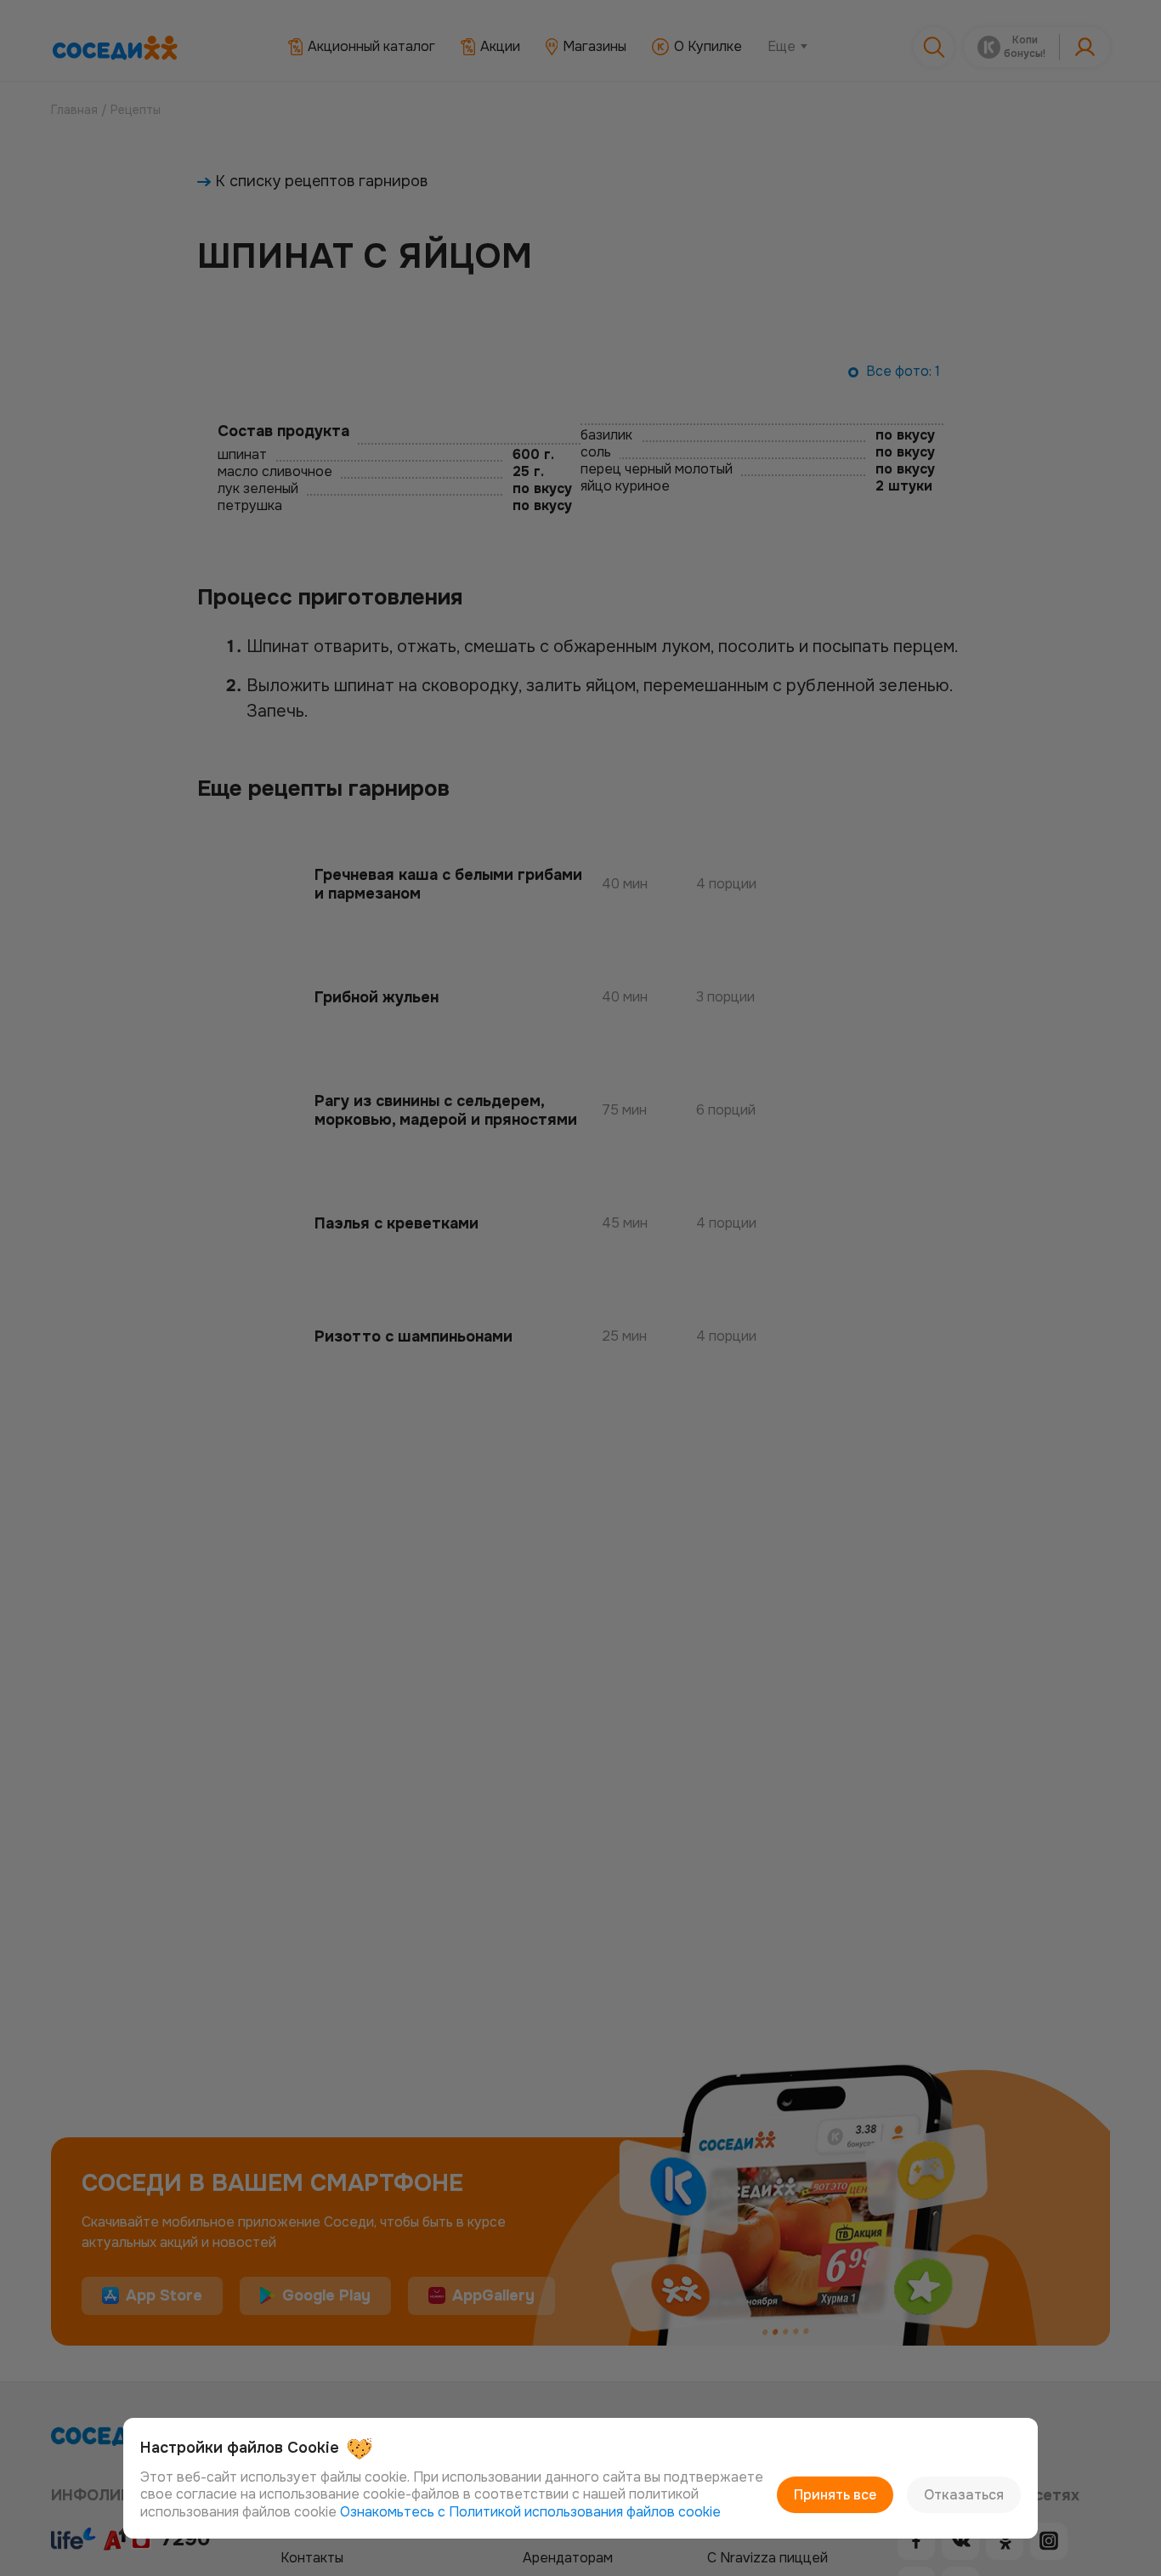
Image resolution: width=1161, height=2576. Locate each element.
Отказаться (964, 2495)
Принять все (835, 2495)
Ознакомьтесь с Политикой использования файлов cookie (530, 2512)
